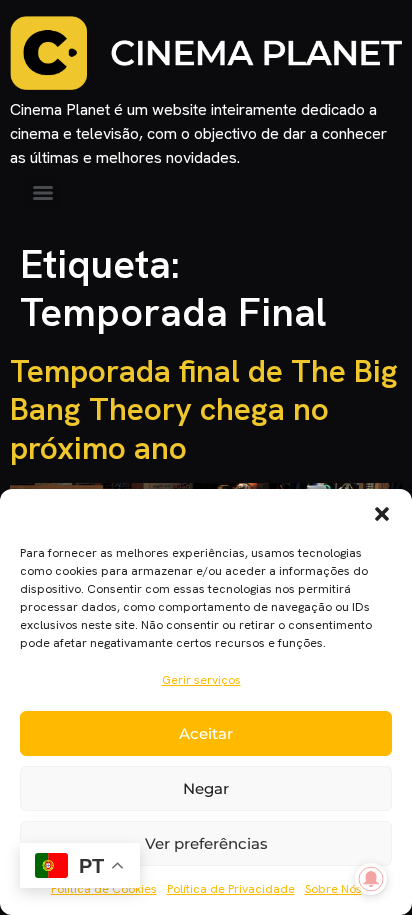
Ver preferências (206, 843)
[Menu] (43, 193)
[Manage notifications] (371, 879)
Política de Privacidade (231, 889)
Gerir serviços (201, 680)
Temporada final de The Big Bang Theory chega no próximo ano (204, 409)
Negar (206, 788)
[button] (382, 514)
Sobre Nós (333, 889)
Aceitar (206, 733)
